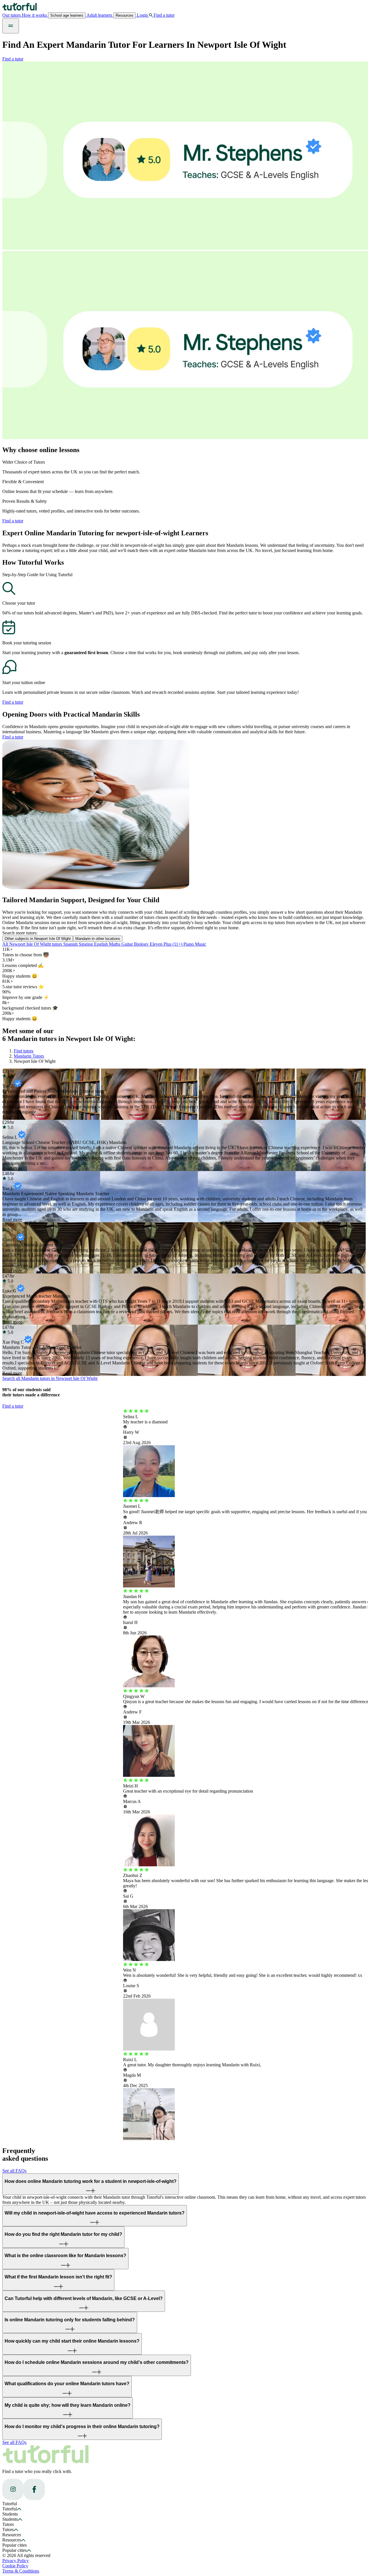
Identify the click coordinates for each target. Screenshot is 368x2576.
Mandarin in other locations (98, 939)
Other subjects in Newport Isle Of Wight (38, 939)
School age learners (67, 15)
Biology (142, 944)
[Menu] (11, 26)
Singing (86, 944)
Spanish (71, 944)
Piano (189, 944)
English (101, 944)
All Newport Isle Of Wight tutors (33, 944)
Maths (115, 944)
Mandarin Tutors (29, 1056)
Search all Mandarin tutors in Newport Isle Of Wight (50, 1378)
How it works (35, 15)
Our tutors (12, 15)
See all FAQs (14, 2171)
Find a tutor (13, 59)
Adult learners (99, 15)
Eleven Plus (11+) (167, 944)
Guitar (128, 944)
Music (201, 944)
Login (142, 15)
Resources (124, 15)
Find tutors (24, 1051)
